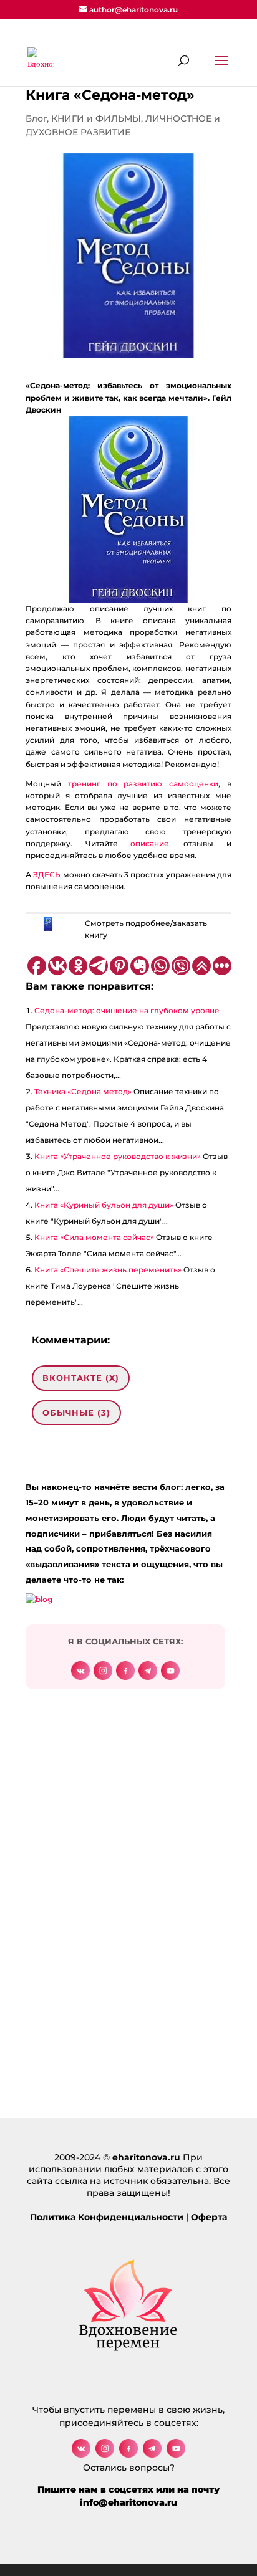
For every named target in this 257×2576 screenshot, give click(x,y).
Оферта (209, 2217)
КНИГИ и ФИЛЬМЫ (96, 118)
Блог (36, 118)
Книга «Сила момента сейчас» (94, 1237)
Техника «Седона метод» (83, 1091)
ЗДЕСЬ (48, 875)
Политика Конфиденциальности (107, 2217)
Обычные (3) (76, 1413)
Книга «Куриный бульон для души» (104, 1205)
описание (150, 843)
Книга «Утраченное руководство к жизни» (118, 1156)
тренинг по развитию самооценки (143, 784)
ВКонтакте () (81, 1378)
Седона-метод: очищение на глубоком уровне (127, 1010)
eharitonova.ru (146, 2157)
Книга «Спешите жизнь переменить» (108, 1270)
